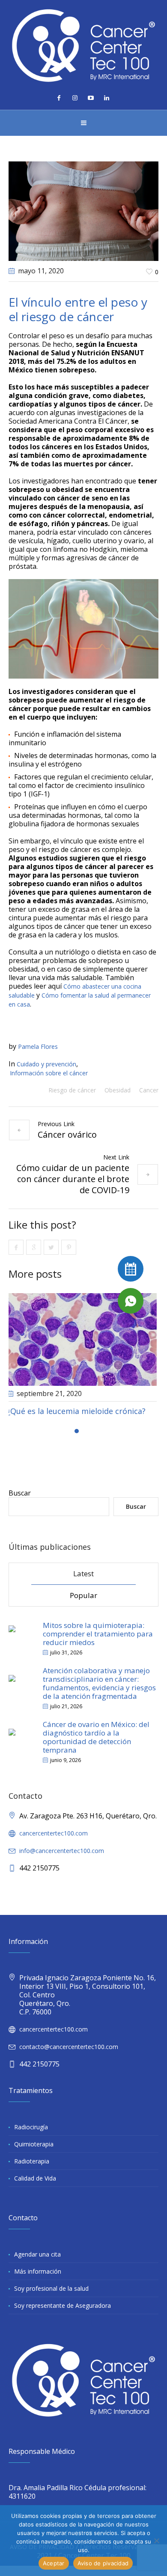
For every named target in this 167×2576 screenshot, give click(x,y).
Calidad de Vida (35, 2188)
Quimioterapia (34, 2153)
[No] (156, 2541)
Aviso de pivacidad (103, 2563)
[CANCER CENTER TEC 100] (83, 45)
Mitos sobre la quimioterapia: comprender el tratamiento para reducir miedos (98, 1643)
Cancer (149, 1090)
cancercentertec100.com (54, 1843)
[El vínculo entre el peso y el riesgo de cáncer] (83, 210)
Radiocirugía (31, 2136)
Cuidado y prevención (46, 1064)
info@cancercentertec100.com (62, 1860)
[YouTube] (91, 98)
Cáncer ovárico (67, 1134)
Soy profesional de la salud (51, 2298)
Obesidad (118, 1090)
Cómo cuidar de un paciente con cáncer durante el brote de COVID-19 (73, 1179)
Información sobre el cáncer (49, 1073)
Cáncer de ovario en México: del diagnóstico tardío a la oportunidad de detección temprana (96, 1746)
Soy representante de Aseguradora (63, 2315)
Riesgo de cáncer (72, 1090)
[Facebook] (59, 98)
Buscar (20, 1502)
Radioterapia (32, 2171)
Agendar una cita (37, 2264)
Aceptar (54, 2563)
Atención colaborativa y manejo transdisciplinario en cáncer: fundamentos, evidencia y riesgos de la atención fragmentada (99, 1693)
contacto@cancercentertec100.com (69, 2056)
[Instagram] (75, 98)
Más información (38, 2281)
